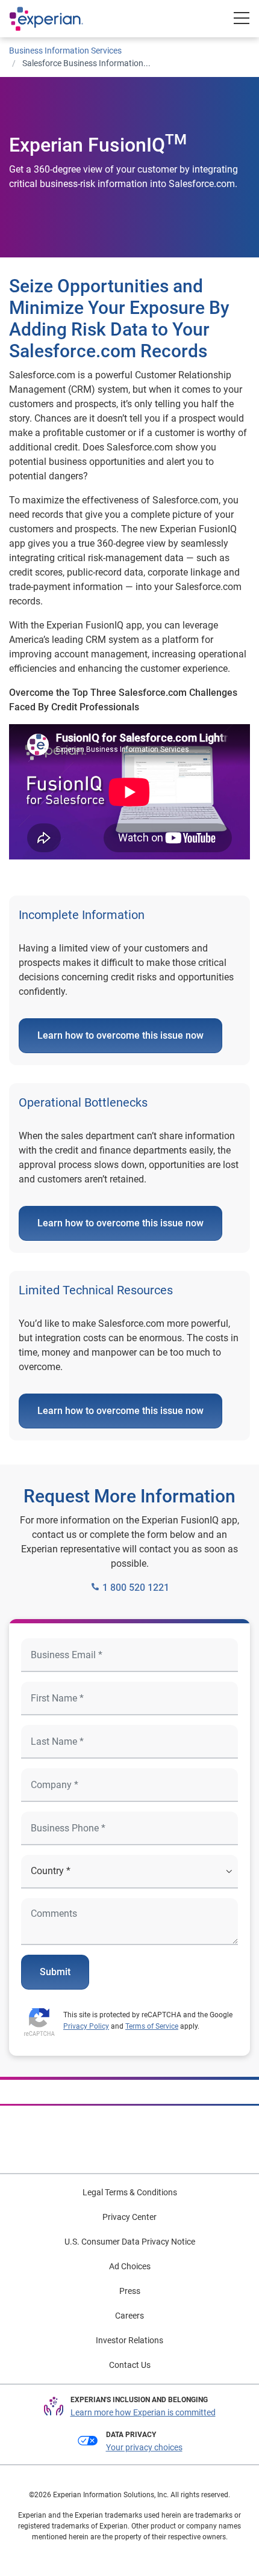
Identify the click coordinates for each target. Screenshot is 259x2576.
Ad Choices (130, 2266)
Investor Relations (129, 2340)
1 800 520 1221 (135, 1588)
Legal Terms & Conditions (130, 2192)
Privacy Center (129, 2217)
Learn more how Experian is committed (143, 2412)
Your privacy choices (144, 2447)
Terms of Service (152, 2026)
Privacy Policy (86, 2026)
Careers (129, 2316)
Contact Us (130, 2365)
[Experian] (58, 19)
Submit (55, 1972)
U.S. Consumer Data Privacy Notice (130, 2242)
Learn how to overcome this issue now (120, 1035)
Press (130, 2291)
